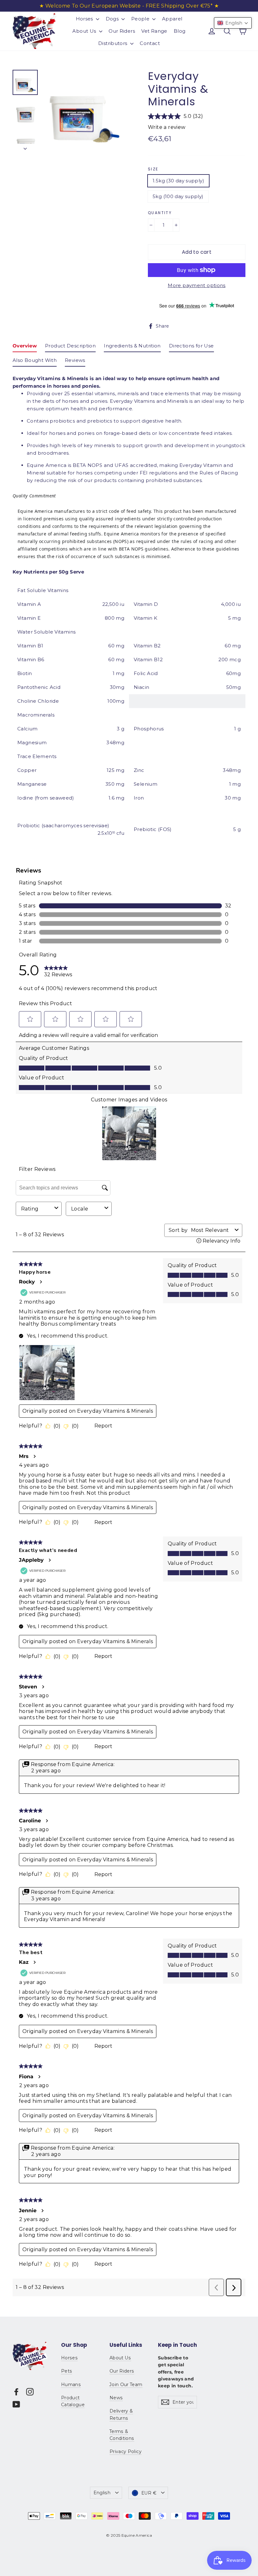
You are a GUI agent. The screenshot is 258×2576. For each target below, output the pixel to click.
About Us (85, 31)
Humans (71, 2385)
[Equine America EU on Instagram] (30, 2392)
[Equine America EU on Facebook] (16, 2392)
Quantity (160, 213)
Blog (180, 31)
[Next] (25, 147)
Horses (85, 19)
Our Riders (122, 31)
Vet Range (154, 31)
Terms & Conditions (122, 2435)
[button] (233, 23)
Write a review (167, 127)
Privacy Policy (126, 2451)
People (141, 19)
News (116, 2398)
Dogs (113, 19)
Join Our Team (126, 2385)
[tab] (25, 347)
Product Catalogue (73, 2401)
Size (153, 169)
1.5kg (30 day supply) (178, 181)
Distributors (113, 43)
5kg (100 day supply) (178, 196)
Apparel (172, 19)
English (102, 2493)
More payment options (197, 285)
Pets (67, 2371)
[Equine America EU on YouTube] (16, 2404)
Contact (150, 43)
